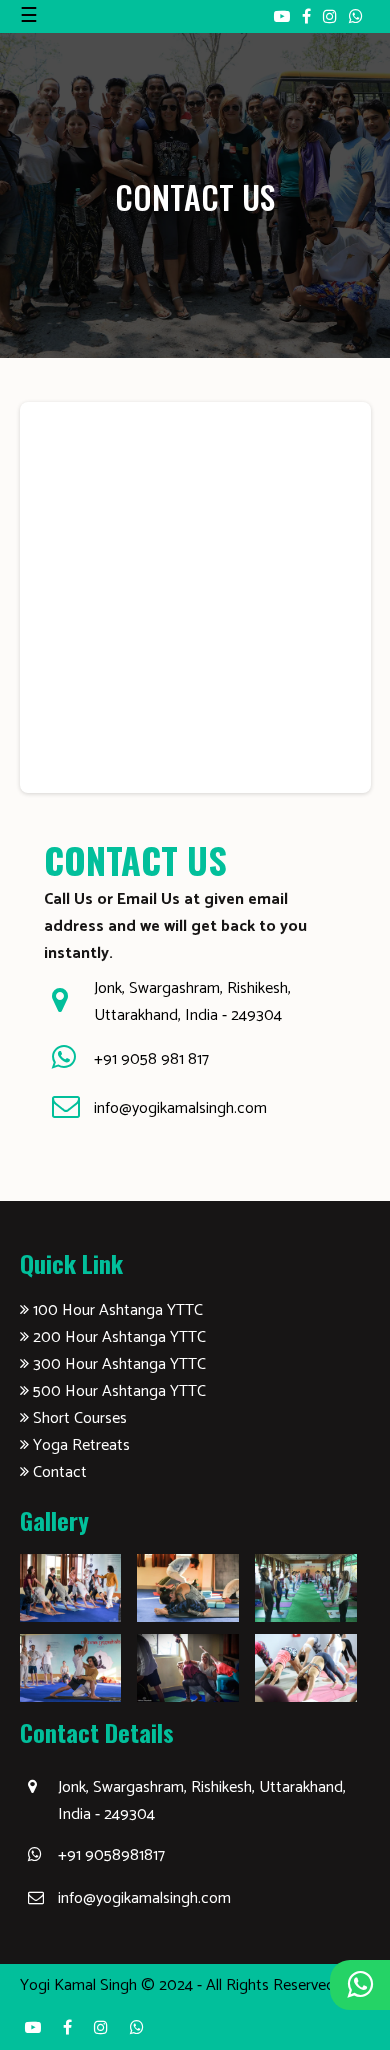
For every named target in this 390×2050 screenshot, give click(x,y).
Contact (58, 1472)
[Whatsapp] (356, 15)
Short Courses (78, 1418)
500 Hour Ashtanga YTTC (117, 1391)
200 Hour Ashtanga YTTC (117, 1337)
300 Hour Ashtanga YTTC (117, 1364)
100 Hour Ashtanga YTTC (116, 1310)
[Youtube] (284, 15)
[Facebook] (308, 15)
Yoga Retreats (79, 1445)
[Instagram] (332, 15)
